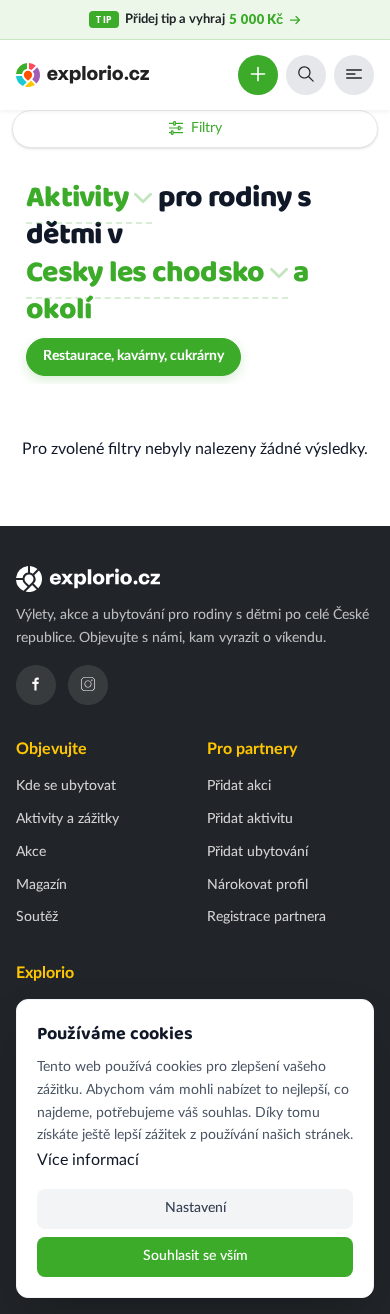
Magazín (41, 885)
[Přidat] (258, 75)
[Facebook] (36, 685)
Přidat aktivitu (250, 819)
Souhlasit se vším (195, 1256)
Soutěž (37, 917)
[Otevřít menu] (354, 75)
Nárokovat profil (257, 885)
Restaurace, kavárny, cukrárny (133, 356)
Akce (31, 852)
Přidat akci (239, 786)
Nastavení (195, 1208)
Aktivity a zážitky (67, 819)
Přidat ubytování (257, 852)
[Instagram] (88, 685)
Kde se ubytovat (66, 786)
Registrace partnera (266, 917)
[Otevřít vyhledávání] (306, 75)
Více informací (88, 1160)
